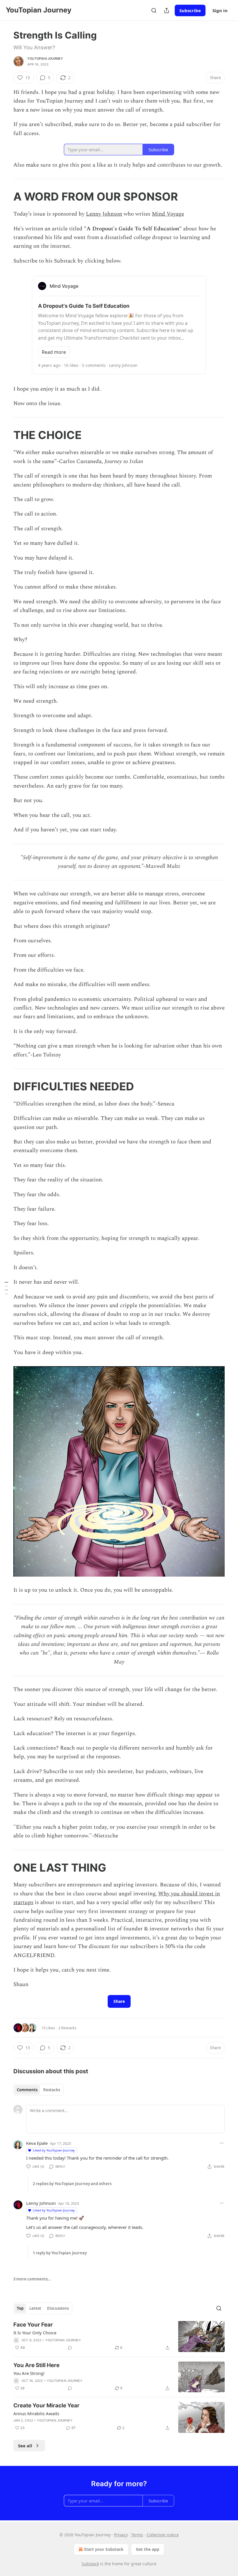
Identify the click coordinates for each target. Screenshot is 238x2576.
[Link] (5, 196)
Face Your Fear (33, 2325)
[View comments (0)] (70, 2348)
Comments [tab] (27, 2090)
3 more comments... (32, 2279)
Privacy (121, 2535)
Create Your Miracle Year (46, 2405)
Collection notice (163, 2535)
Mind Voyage (168, 214)
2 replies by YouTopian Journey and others (72, 2184)
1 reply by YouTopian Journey (60, 2253)
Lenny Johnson (104, 214)
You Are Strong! (29, 2373)
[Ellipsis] (222, 2143)
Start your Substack (104, 2549)
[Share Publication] (167, 10)
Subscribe (190, 10)
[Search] (154, 10)
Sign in (220, 10)
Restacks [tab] (52, 2090)
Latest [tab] (35, 2308)
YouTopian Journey (45, 59)
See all (25, 2446)
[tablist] (38, 2090)
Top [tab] (20, 2308)
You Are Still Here (36, 2365)
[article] (119, 2337)
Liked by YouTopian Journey (54, 2150)
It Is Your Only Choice (35, 2333)
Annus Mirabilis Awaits (36, 2413)
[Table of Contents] (6, 1288)
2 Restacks (67, 2028)
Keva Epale (37, 2143)
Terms (137, 2535)
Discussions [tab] (58, 2308)
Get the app (148, 2549)
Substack (90, 2564)
